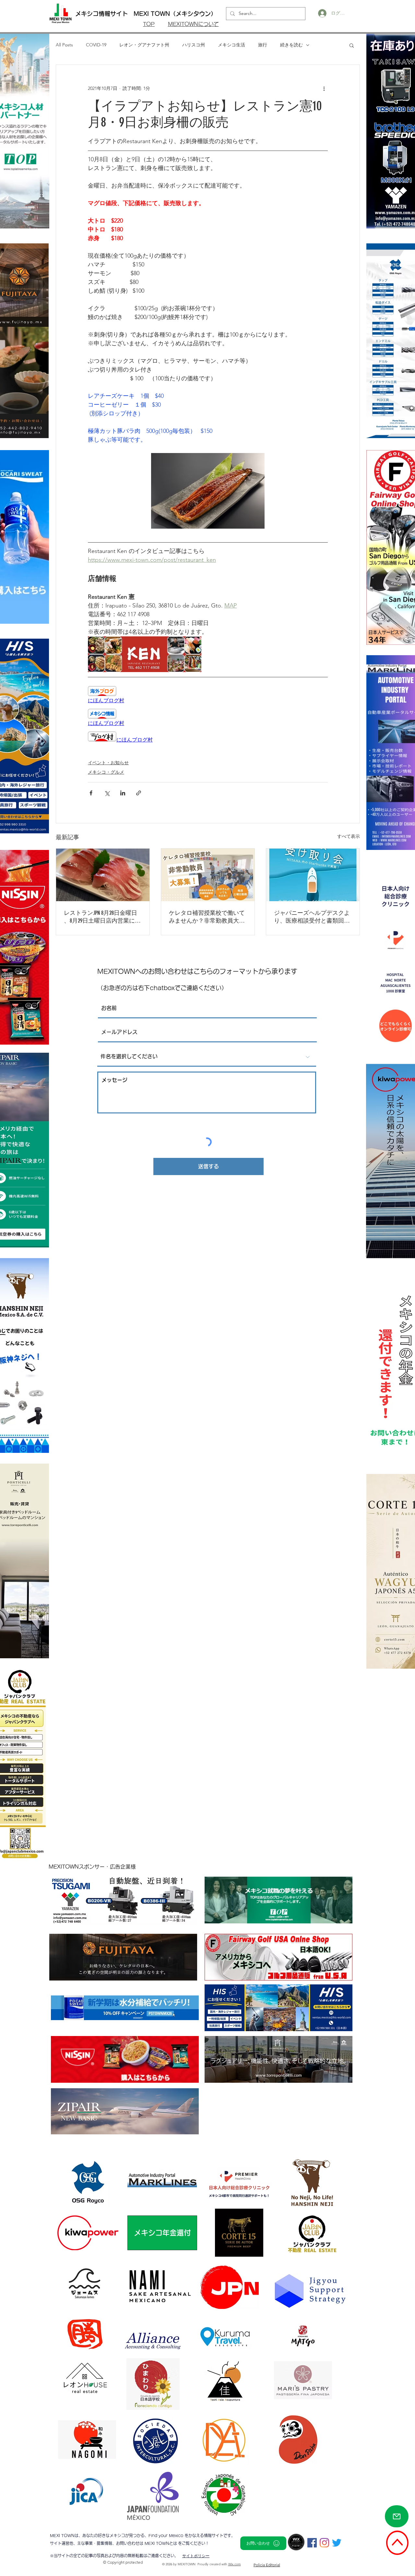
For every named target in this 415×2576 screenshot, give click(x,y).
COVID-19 (96, 45)
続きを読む (291, 45)
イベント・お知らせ (108, 763)
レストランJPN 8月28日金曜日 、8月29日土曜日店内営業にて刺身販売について (102, 917)
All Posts (64, 45)
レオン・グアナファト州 (144, 45)
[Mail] (397, 2516)
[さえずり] (337, 2543)
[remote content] (208, 695)
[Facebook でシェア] (91, 793)
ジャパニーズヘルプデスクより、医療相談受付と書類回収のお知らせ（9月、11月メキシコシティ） (312, 917)
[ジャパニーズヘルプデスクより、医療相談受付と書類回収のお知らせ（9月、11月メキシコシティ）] (313, 875)
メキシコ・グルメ (106, 772)
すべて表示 (349, 836)
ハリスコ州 (194, 45)
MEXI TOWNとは (161, 2543)
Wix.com (235, 2564)
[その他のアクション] (324, 88)
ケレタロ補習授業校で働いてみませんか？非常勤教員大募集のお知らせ (207, 917)
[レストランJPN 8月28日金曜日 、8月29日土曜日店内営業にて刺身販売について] (103, 875)
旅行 (263, 45)
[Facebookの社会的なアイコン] (312, 2543)
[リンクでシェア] (139, 793)
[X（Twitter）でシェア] (107, 793)
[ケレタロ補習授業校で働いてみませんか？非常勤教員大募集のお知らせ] (208, 875)
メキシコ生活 (231, 45)
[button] (352, 45)
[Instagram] (324, 2543)
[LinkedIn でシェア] (123, 793)
